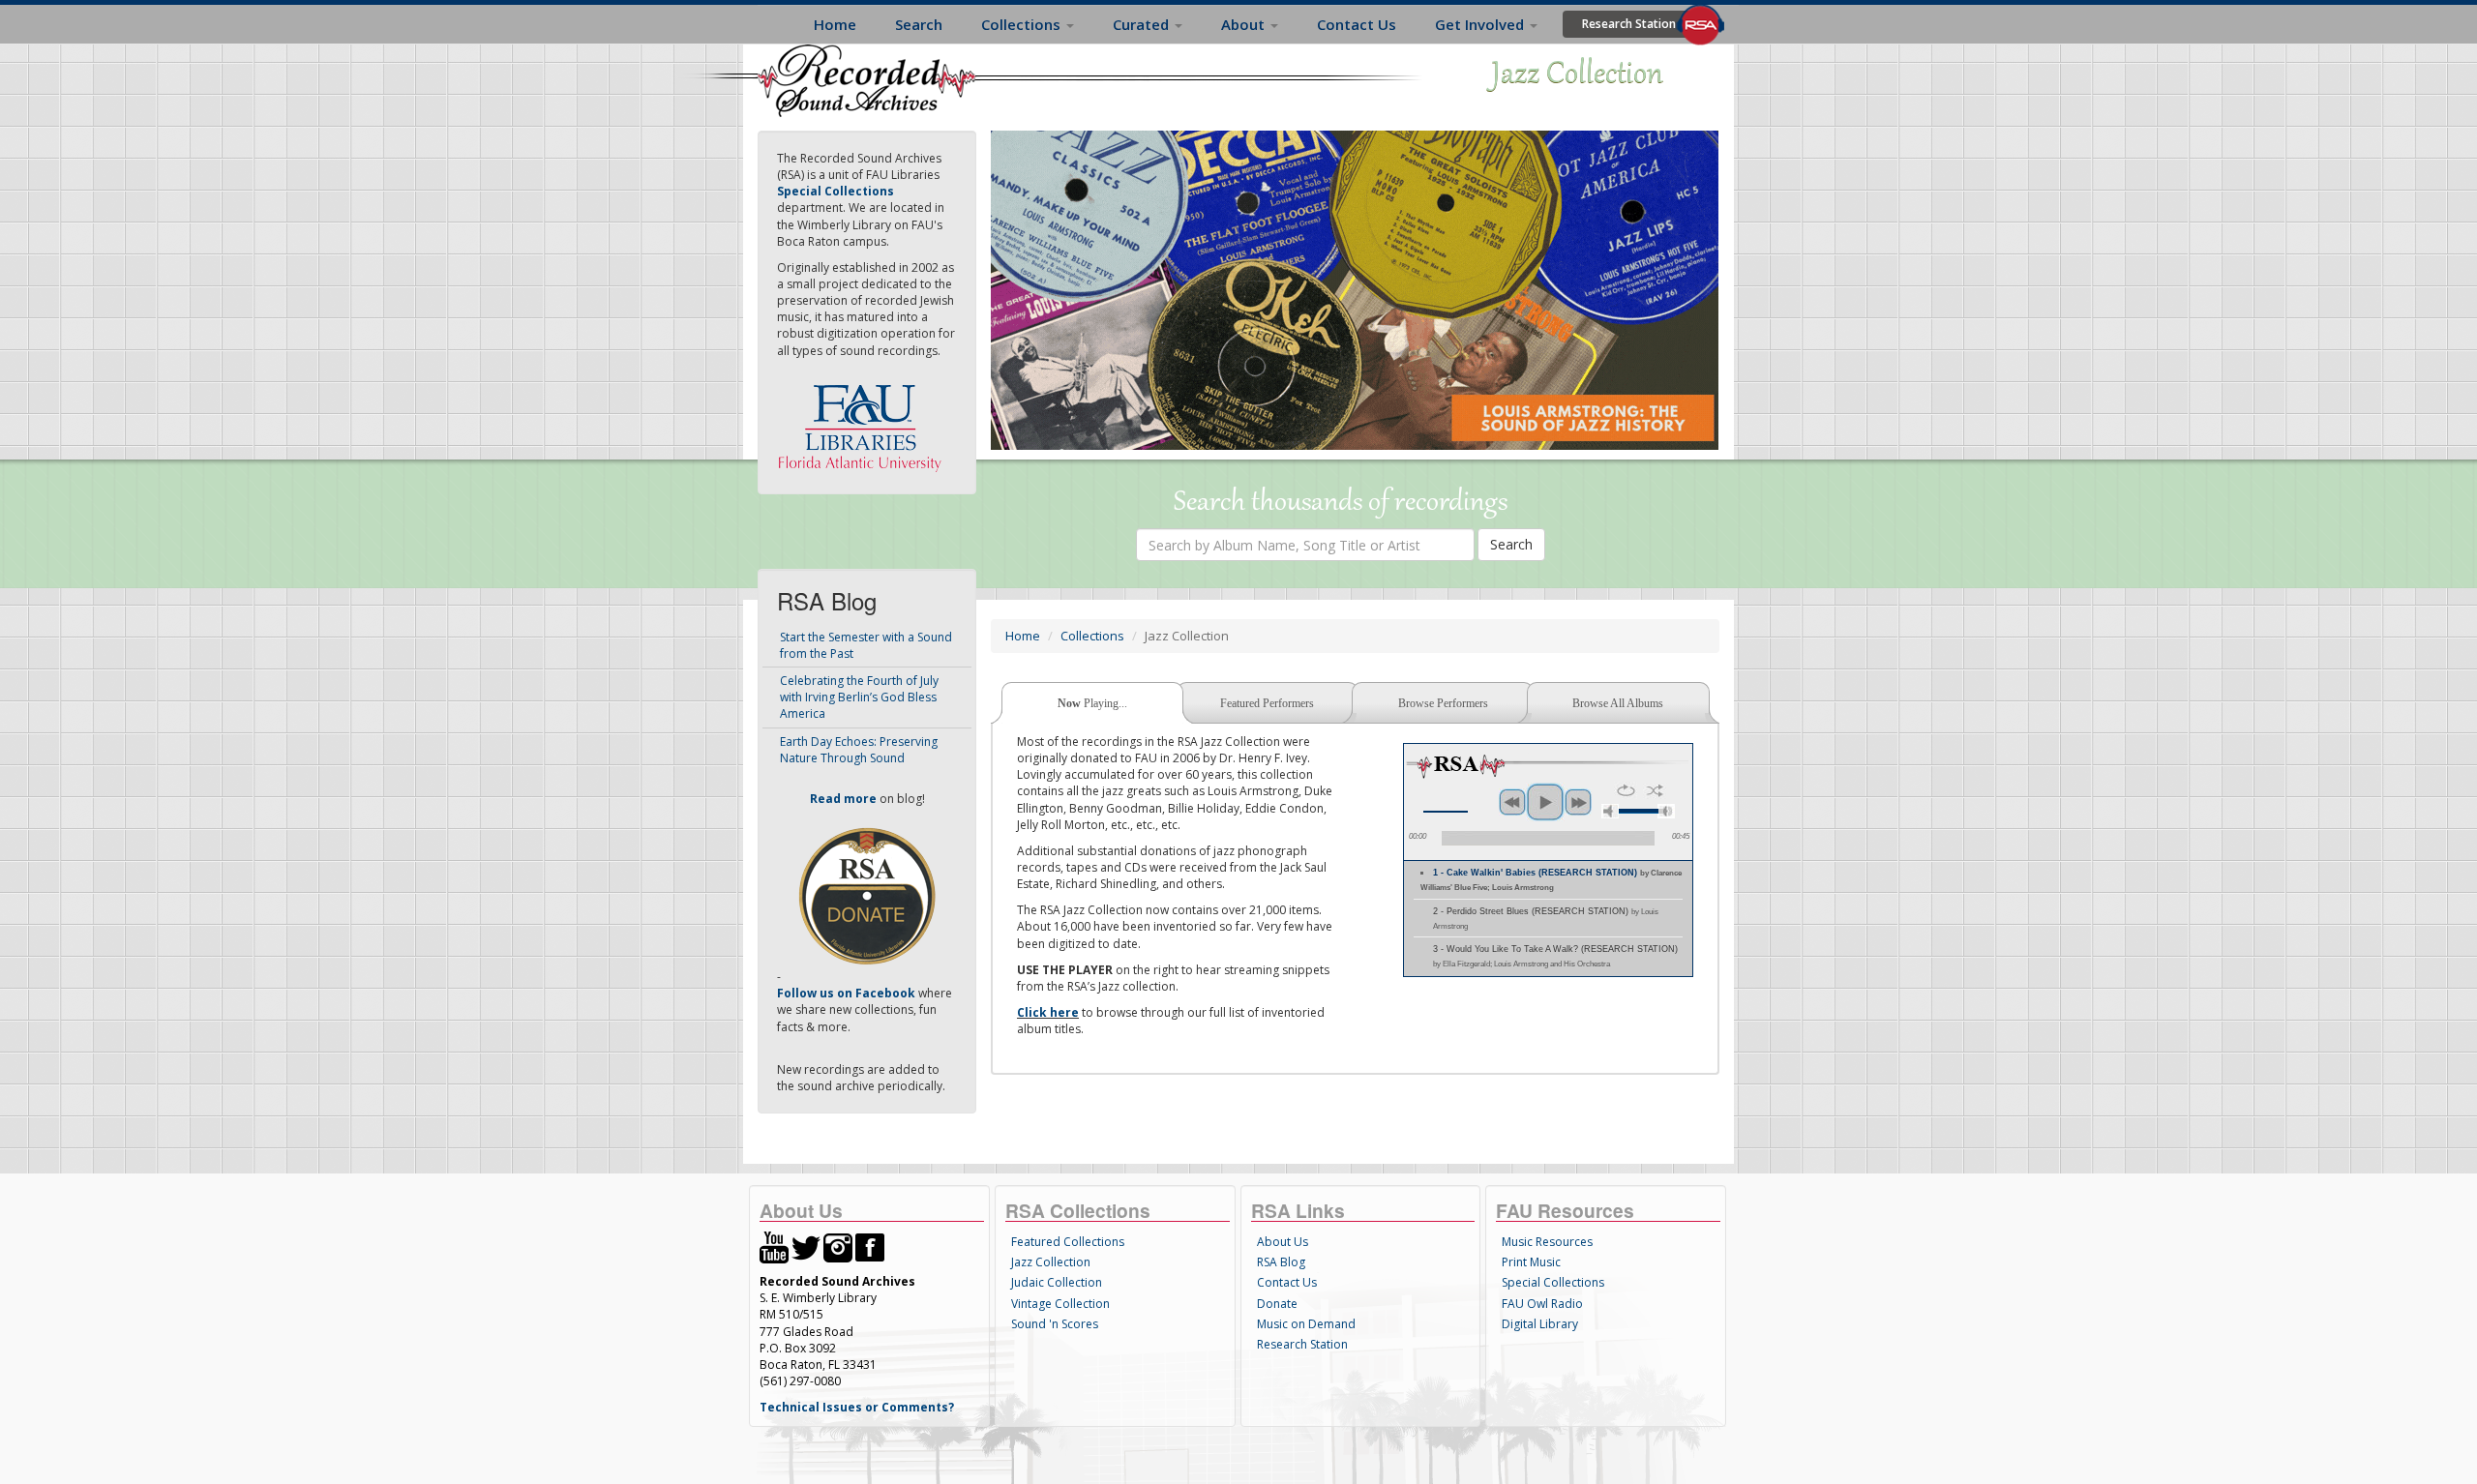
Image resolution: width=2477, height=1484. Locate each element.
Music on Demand (1306, 1324)
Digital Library (1540, 1324)
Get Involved (1481, 24)
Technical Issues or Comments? (857, 1407)
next (1578, 802)
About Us (1283, 1242)
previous (1512, 802)
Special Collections (1553, 1282)
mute (1610, 811)
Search (919, 24)
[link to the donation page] (867, 894)
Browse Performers (1443, 703)
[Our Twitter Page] (806, 1247)
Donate (1277, 1304)
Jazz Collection (1051, 1262)
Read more (843, 799)
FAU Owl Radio (1542, 1304)
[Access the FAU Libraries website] (864, 420)
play (1545, 802)
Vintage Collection (1060, 1304)
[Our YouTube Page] (774, 1247)
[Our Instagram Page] (838, 1247)
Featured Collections (1068, 1242)
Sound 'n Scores (1055, 1324)
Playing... (1092, 703)
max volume (1666, 811)
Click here (1048, 1012)
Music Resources (1547, 1242)
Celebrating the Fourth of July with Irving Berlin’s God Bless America (859, 697)
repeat (1626, 790)
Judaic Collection (1057, 1282)
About (1245, 24)
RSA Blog (1281, 1262)
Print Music (1531, 1262)
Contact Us (1357, 24)
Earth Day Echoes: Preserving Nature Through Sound (859, 750)
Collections (1023, 24)
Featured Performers (1267, 703)
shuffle (1655, 790)
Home (835, 24)
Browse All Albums (1618, 703)
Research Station (1629, 24)
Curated (1143, 24)
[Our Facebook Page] (870, 1247)
